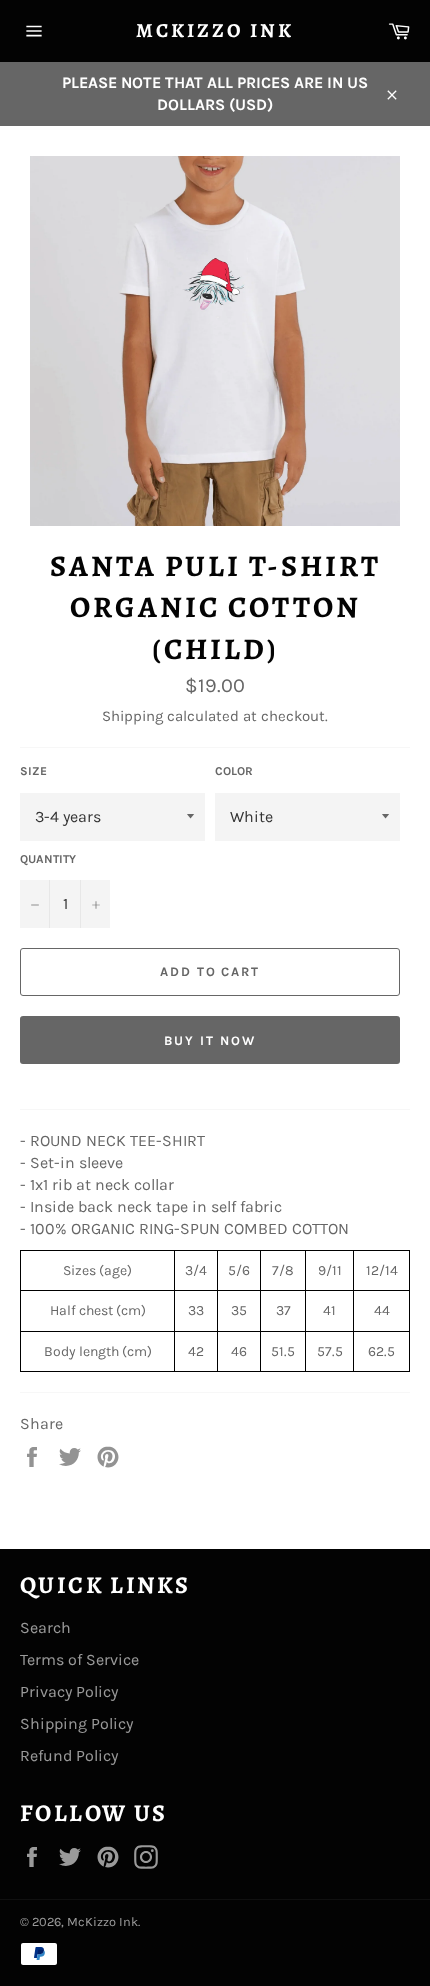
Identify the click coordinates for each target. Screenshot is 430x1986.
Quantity (48, 859)
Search (45, 1627)
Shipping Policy (76, 1723)
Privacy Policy (69, 1691)
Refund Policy (69, 1755)
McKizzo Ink (215, 30)
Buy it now (210, 1040)
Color (234, 771)
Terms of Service (79, 1659)
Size (33, 771)
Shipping (132, 716)
